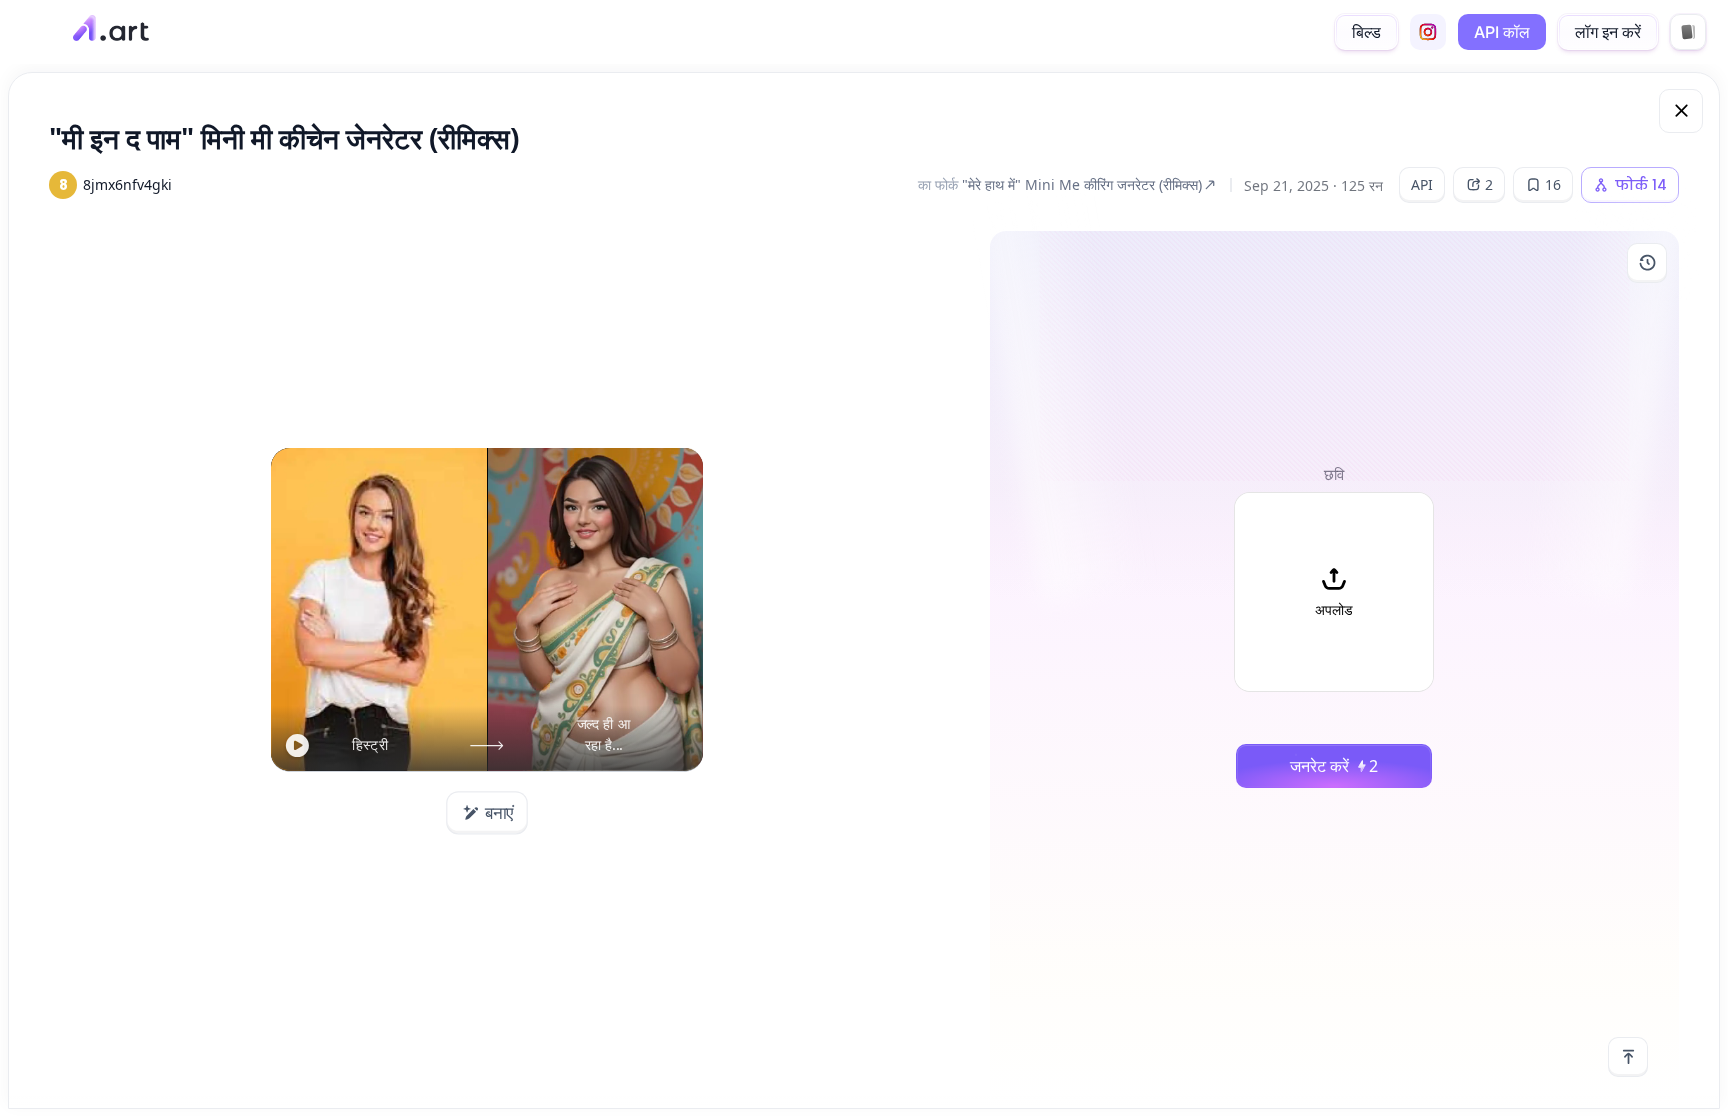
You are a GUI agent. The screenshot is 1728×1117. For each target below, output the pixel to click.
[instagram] (1428, 32)
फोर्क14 (1641, 185)
